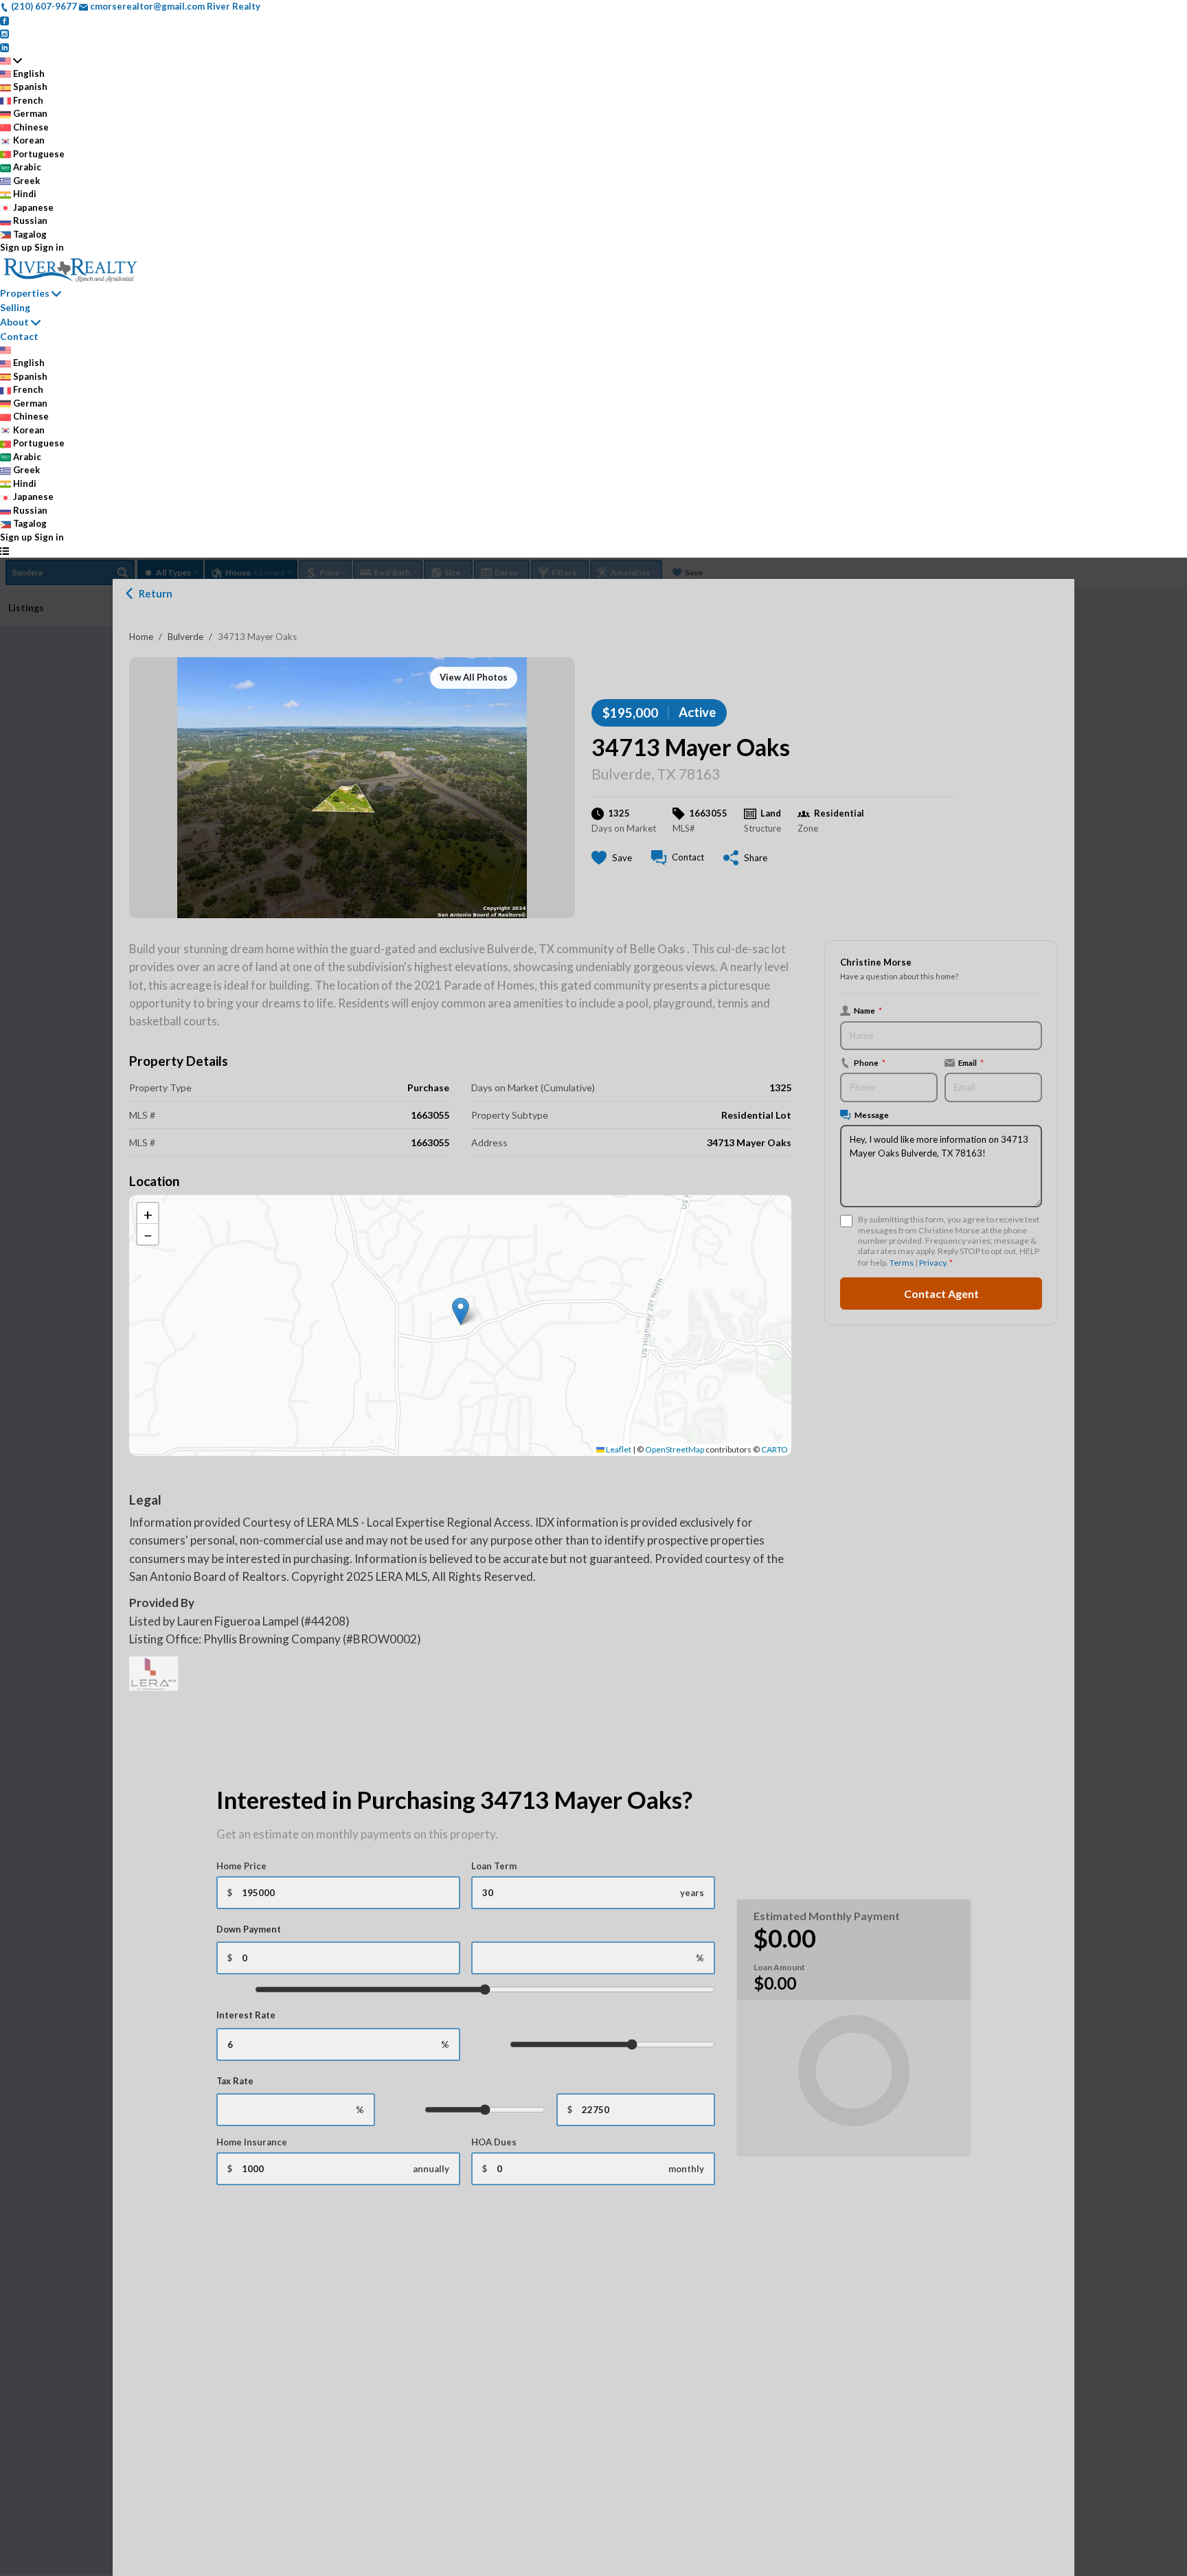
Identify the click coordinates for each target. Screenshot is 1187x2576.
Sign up (16, 247)
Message (872, 1115)
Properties (25, 293)
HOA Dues (494, 2142)
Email (971, 1062)
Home (141, 637)
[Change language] (11, 60)
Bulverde (185, 637)
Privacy (932, 1263)
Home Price (241, 1866)
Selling (15, 307)
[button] (461, 1311)
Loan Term (494, 1866)
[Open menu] (4, 551)
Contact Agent (941, 1293)
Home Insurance (252, 2142)
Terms (902, 1263)
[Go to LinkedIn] (4, 47)
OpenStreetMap (675, 1449)
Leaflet (618, 1449)
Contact (19, 336)
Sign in (49, 247)
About (14, 322)
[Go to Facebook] (4, 20)
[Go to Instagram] (4, 33)
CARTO (775, 1449)
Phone (870, 1062)
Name (868, 1010)
